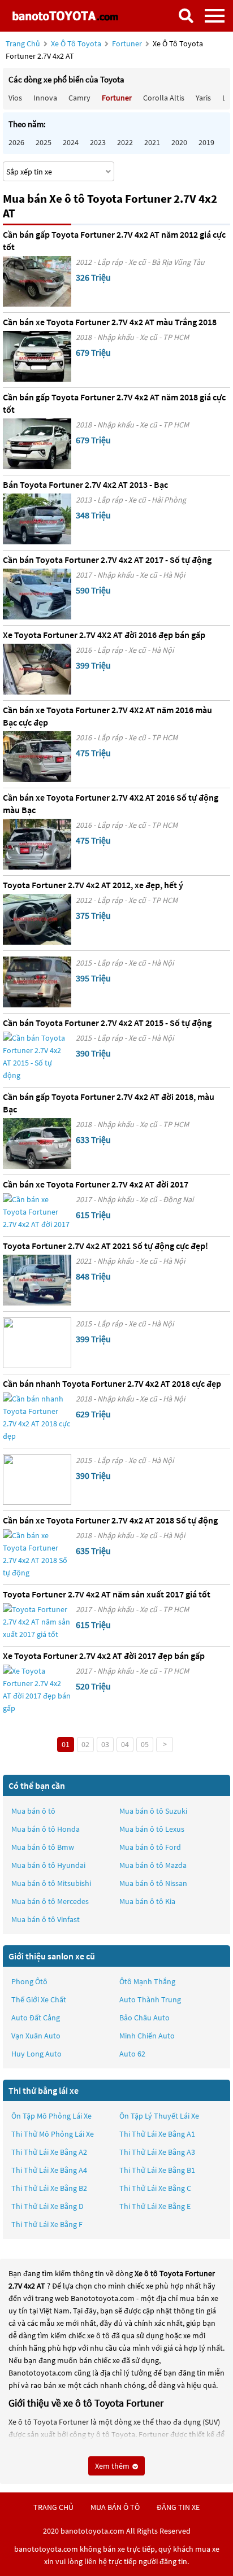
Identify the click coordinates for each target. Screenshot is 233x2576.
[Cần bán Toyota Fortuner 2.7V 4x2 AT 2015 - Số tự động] (37, 1056)
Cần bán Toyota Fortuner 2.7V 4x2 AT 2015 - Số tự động (107, 1023)
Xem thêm (113, 2466)
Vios (15, 98)
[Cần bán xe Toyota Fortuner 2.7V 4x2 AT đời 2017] (37, 1212)
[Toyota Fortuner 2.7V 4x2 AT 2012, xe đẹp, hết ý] (37, 919)
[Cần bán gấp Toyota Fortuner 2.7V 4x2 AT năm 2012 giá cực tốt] (37, 281)
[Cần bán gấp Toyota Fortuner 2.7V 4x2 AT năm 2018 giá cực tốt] (37, 444)
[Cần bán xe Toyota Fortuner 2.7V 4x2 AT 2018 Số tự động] (37, 1554)
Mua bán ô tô (33, 1811)
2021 (152, 142)
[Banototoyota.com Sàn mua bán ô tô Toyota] (65, 16)
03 (105, 1744)
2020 (179, 142)
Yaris (203, 98)
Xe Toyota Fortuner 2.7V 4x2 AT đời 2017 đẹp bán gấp (104, 1656)
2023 (98, 142)
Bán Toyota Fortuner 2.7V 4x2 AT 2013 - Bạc (85, 484)
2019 (206, 142)
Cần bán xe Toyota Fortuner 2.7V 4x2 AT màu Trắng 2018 (110, 322)
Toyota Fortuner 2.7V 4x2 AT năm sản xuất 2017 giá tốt (107, 1594)
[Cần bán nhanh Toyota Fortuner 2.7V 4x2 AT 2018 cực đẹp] (37, 1417)
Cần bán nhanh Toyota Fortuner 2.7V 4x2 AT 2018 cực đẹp (112, 1383)
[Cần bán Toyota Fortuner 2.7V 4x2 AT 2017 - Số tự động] (37, 594)
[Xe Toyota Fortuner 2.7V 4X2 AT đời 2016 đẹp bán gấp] (37, 669)
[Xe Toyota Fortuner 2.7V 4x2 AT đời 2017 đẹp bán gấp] (37, 1689)
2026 (16, 142)
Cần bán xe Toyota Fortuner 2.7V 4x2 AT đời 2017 (96, 1184)
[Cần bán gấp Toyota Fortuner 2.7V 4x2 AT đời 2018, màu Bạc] (37, 1143)
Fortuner (128, 43)
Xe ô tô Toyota (76, 43)
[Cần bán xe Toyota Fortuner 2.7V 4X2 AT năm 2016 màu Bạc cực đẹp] (37, 757)
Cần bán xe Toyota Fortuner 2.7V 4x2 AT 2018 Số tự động (110, 1520)
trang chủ (53, 2507)
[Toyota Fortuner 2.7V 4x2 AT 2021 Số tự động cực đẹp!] (37, 1280)
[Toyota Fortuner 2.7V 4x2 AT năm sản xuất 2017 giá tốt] (37, 1622)
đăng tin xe (178, 2507)
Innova (45, 98)
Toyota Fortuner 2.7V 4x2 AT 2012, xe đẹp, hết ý (93, 885)
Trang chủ (23, 43)
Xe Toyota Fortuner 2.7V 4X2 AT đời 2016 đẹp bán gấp (104, 635)
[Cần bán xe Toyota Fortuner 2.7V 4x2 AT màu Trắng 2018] (37, 356)
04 (125, 1744)
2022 (125, 142)
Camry (79, 98)
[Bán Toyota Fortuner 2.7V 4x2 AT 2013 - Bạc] (37, 519)
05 (145, 1744)
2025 (44, 142)
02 (85, 1744)
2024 (71, 142)
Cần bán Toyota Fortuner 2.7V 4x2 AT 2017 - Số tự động (107, 560)
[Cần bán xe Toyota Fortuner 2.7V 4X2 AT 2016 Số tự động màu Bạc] (37, 844)
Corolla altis (164, 98)
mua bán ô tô (115, 2507)
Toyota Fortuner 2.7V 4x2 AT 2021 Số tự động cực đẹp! (105, 1246)
